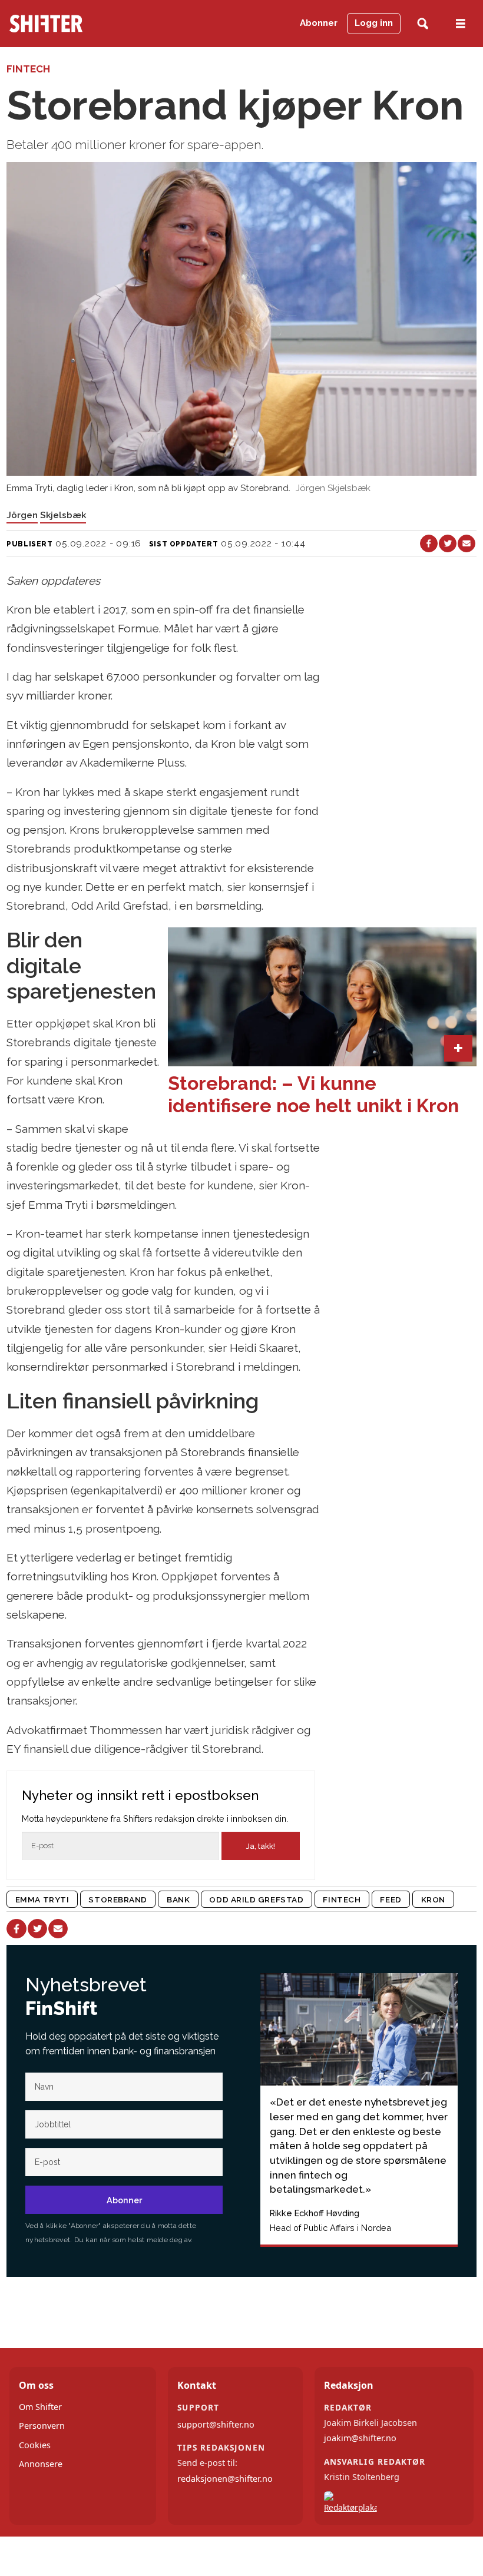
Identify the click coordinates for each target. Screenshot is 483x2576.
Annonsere (41, 2464)
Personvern (42, 2426)
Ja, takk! (261, 1846)
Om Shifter (40, 2407)
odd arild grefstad (256, 1899)
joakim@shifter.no (360, 2438)
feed (391, 1899)
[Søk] (423, 24)
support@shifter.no (216, 2424)
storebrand (118, 1899)
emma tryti (42, 1899)
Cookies (35, 2445)
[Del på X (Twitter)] (448, 543)
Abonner (319, 23)
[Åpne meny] (461, 24)
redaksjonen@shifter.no (225, 2479)
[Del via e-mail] (467, 543)
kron (433, 1899)
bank (178, 1899)
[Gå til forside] (76, 24)
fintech (342, 1899)
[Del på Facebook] (429, 543)
